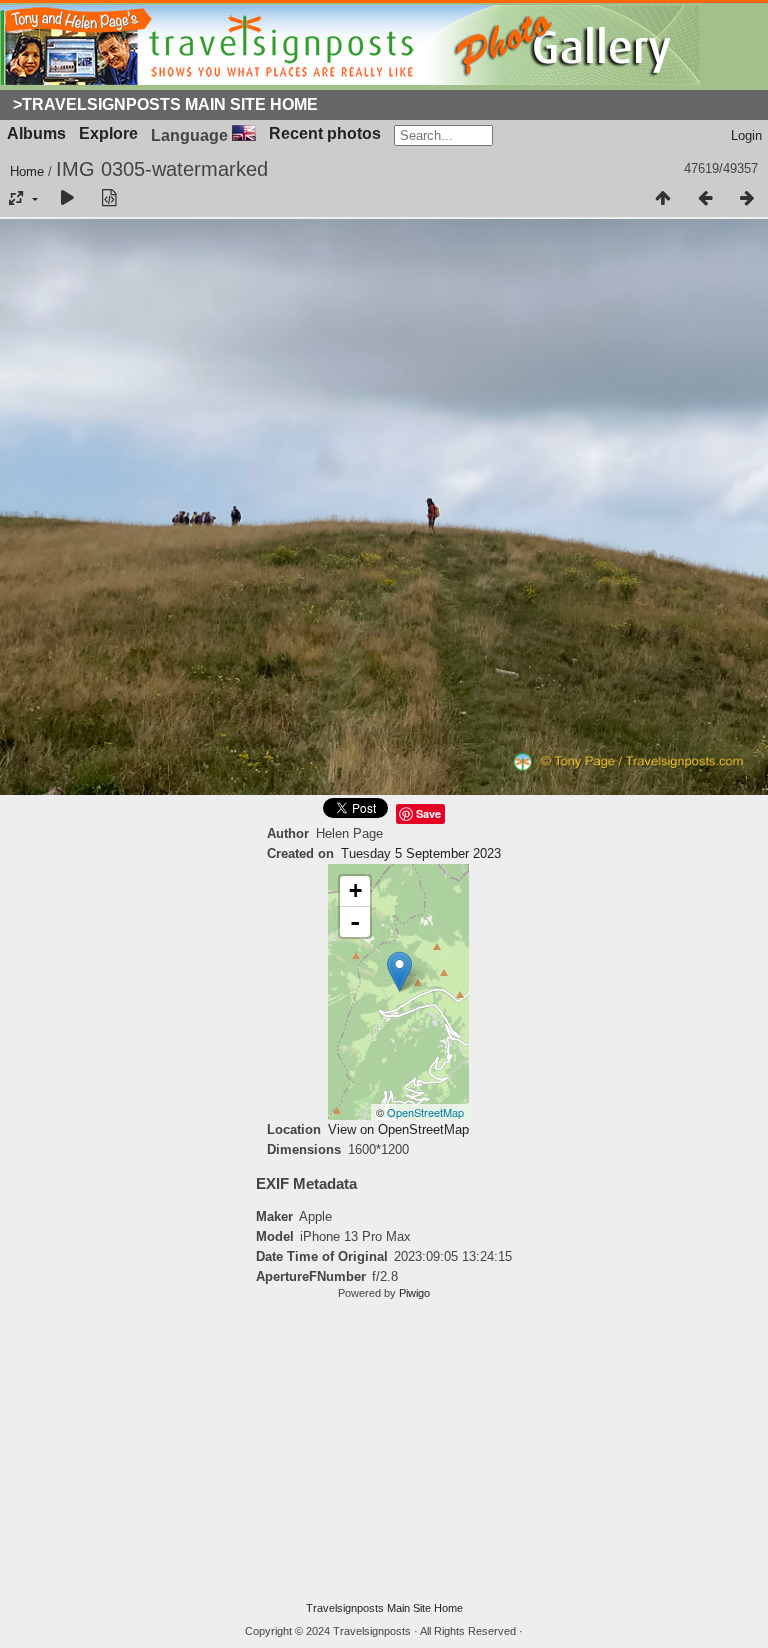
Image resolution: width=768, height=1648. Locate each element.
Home (27, 171)
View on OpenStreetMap (398, 1129)
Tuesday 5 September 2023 (421, 853)
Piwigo (414, 1293)
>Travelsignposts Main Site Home (165, 104)
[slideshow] (67, 199)
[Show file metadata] (109, 199)
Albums (36, 133)
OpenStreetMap (425, 1112)
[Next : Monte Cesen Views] (747, 199)
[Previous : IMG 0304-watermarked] (705, 199)
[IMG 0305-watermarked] (399, 971)
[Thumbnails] (663, 199)
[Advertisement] (384, 1451)
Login (746, 135)
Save (428, 813)
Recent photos (325, 133)
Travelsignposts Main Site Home (384, 1608)
